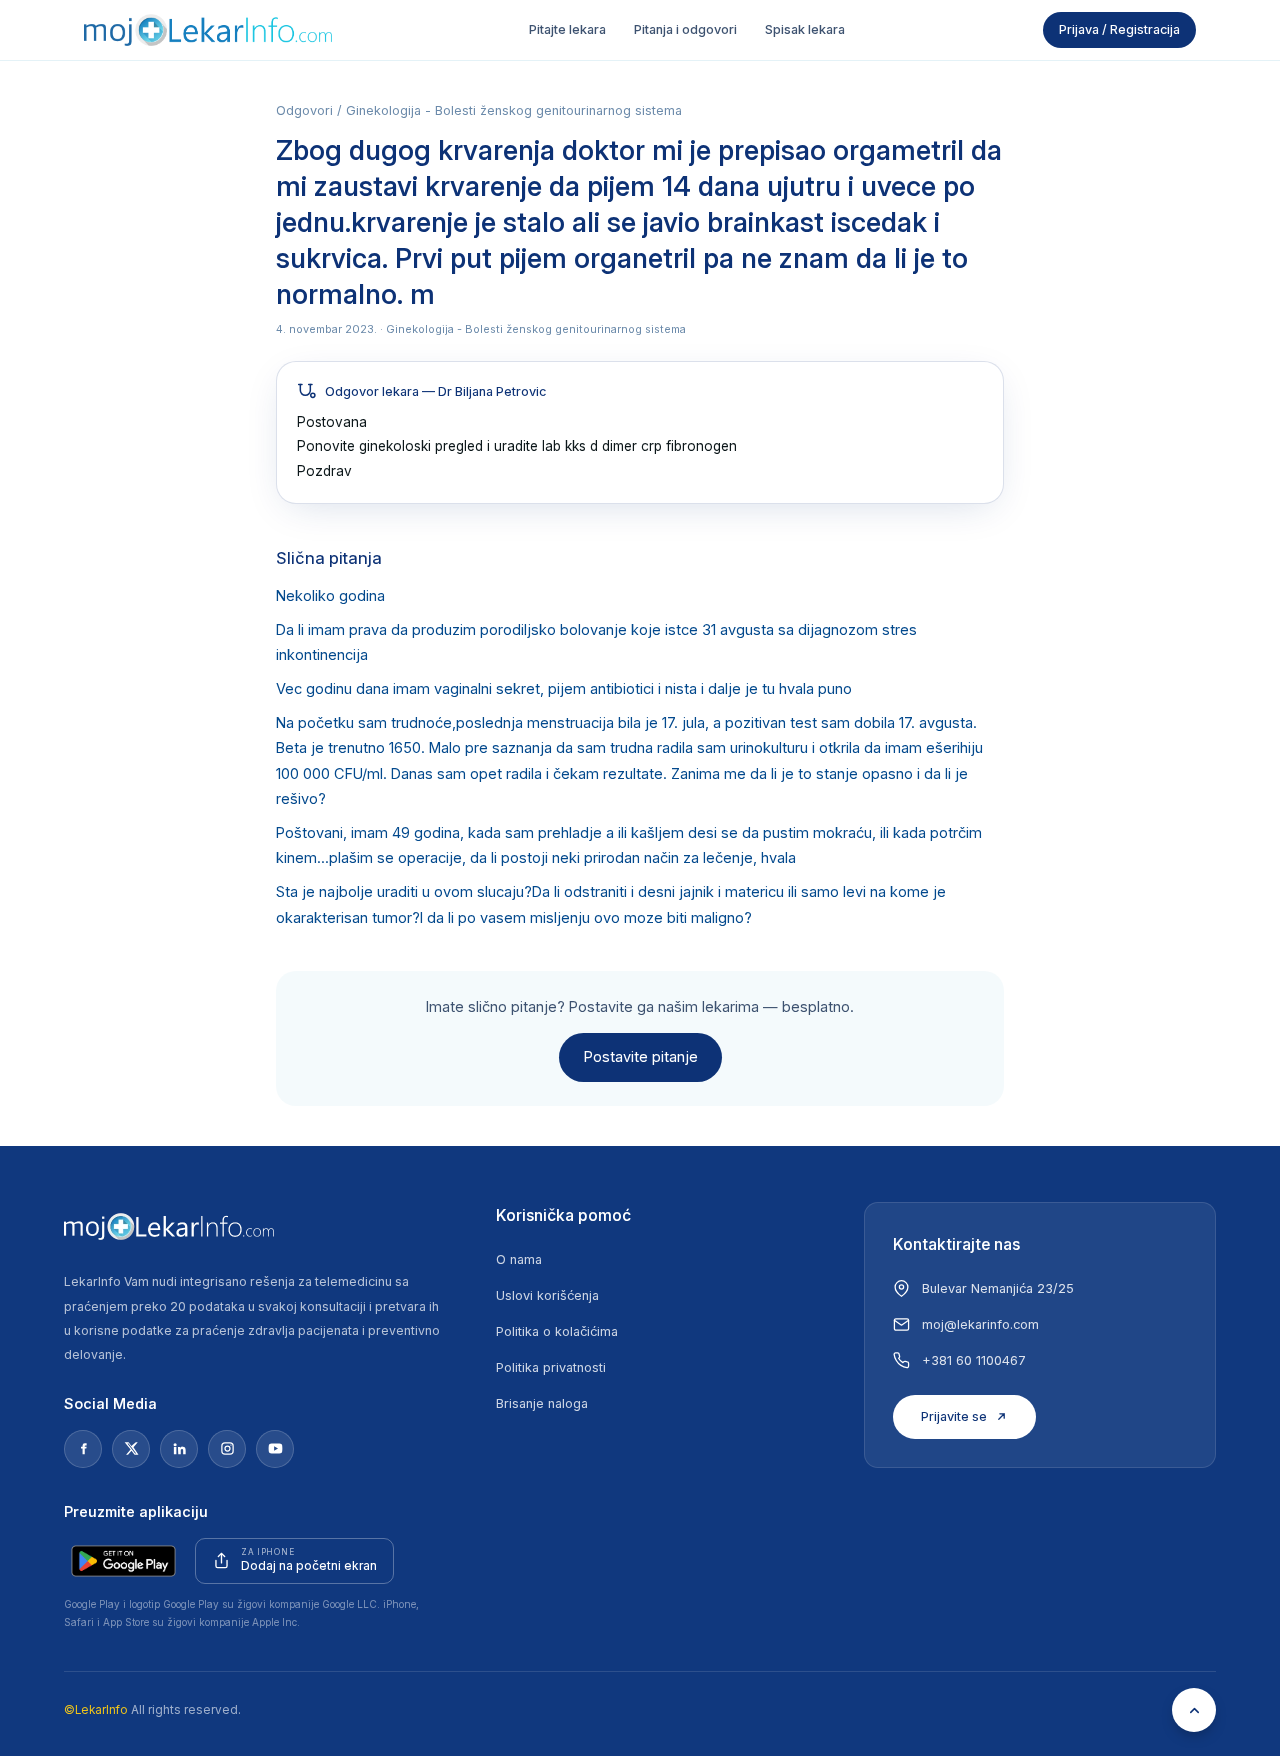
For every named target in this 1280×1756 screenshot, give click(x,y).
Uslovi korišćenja (547, 1295)
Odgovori (304, 110)
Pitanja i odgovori (685, 29)
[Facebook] (83, 1449)
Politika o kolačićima (557, 1331)
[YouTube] (275, 1449)
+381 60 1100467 (974, 1360)
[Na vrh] (1194, 1710)
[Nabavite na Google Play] (123, 1561)
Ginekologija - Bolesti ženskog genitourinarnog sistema (514, 110)
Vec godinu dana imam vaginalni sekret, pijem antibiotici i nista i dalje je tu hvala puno (564, 689)
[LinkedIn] (179, 1449)
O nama (519, 1259)
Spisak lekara (805, 29)
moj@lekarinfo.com (980, 1324)
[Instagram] (227, 1449)
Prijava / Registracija (1119, 29)
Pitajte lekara (567, 29)
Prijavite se (954, 1416)
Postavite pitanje (640, 1057)
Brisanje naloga (542, 1403)
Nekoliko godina (330, 596)
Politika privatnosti (551, 1367)
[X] (131, 1449)
